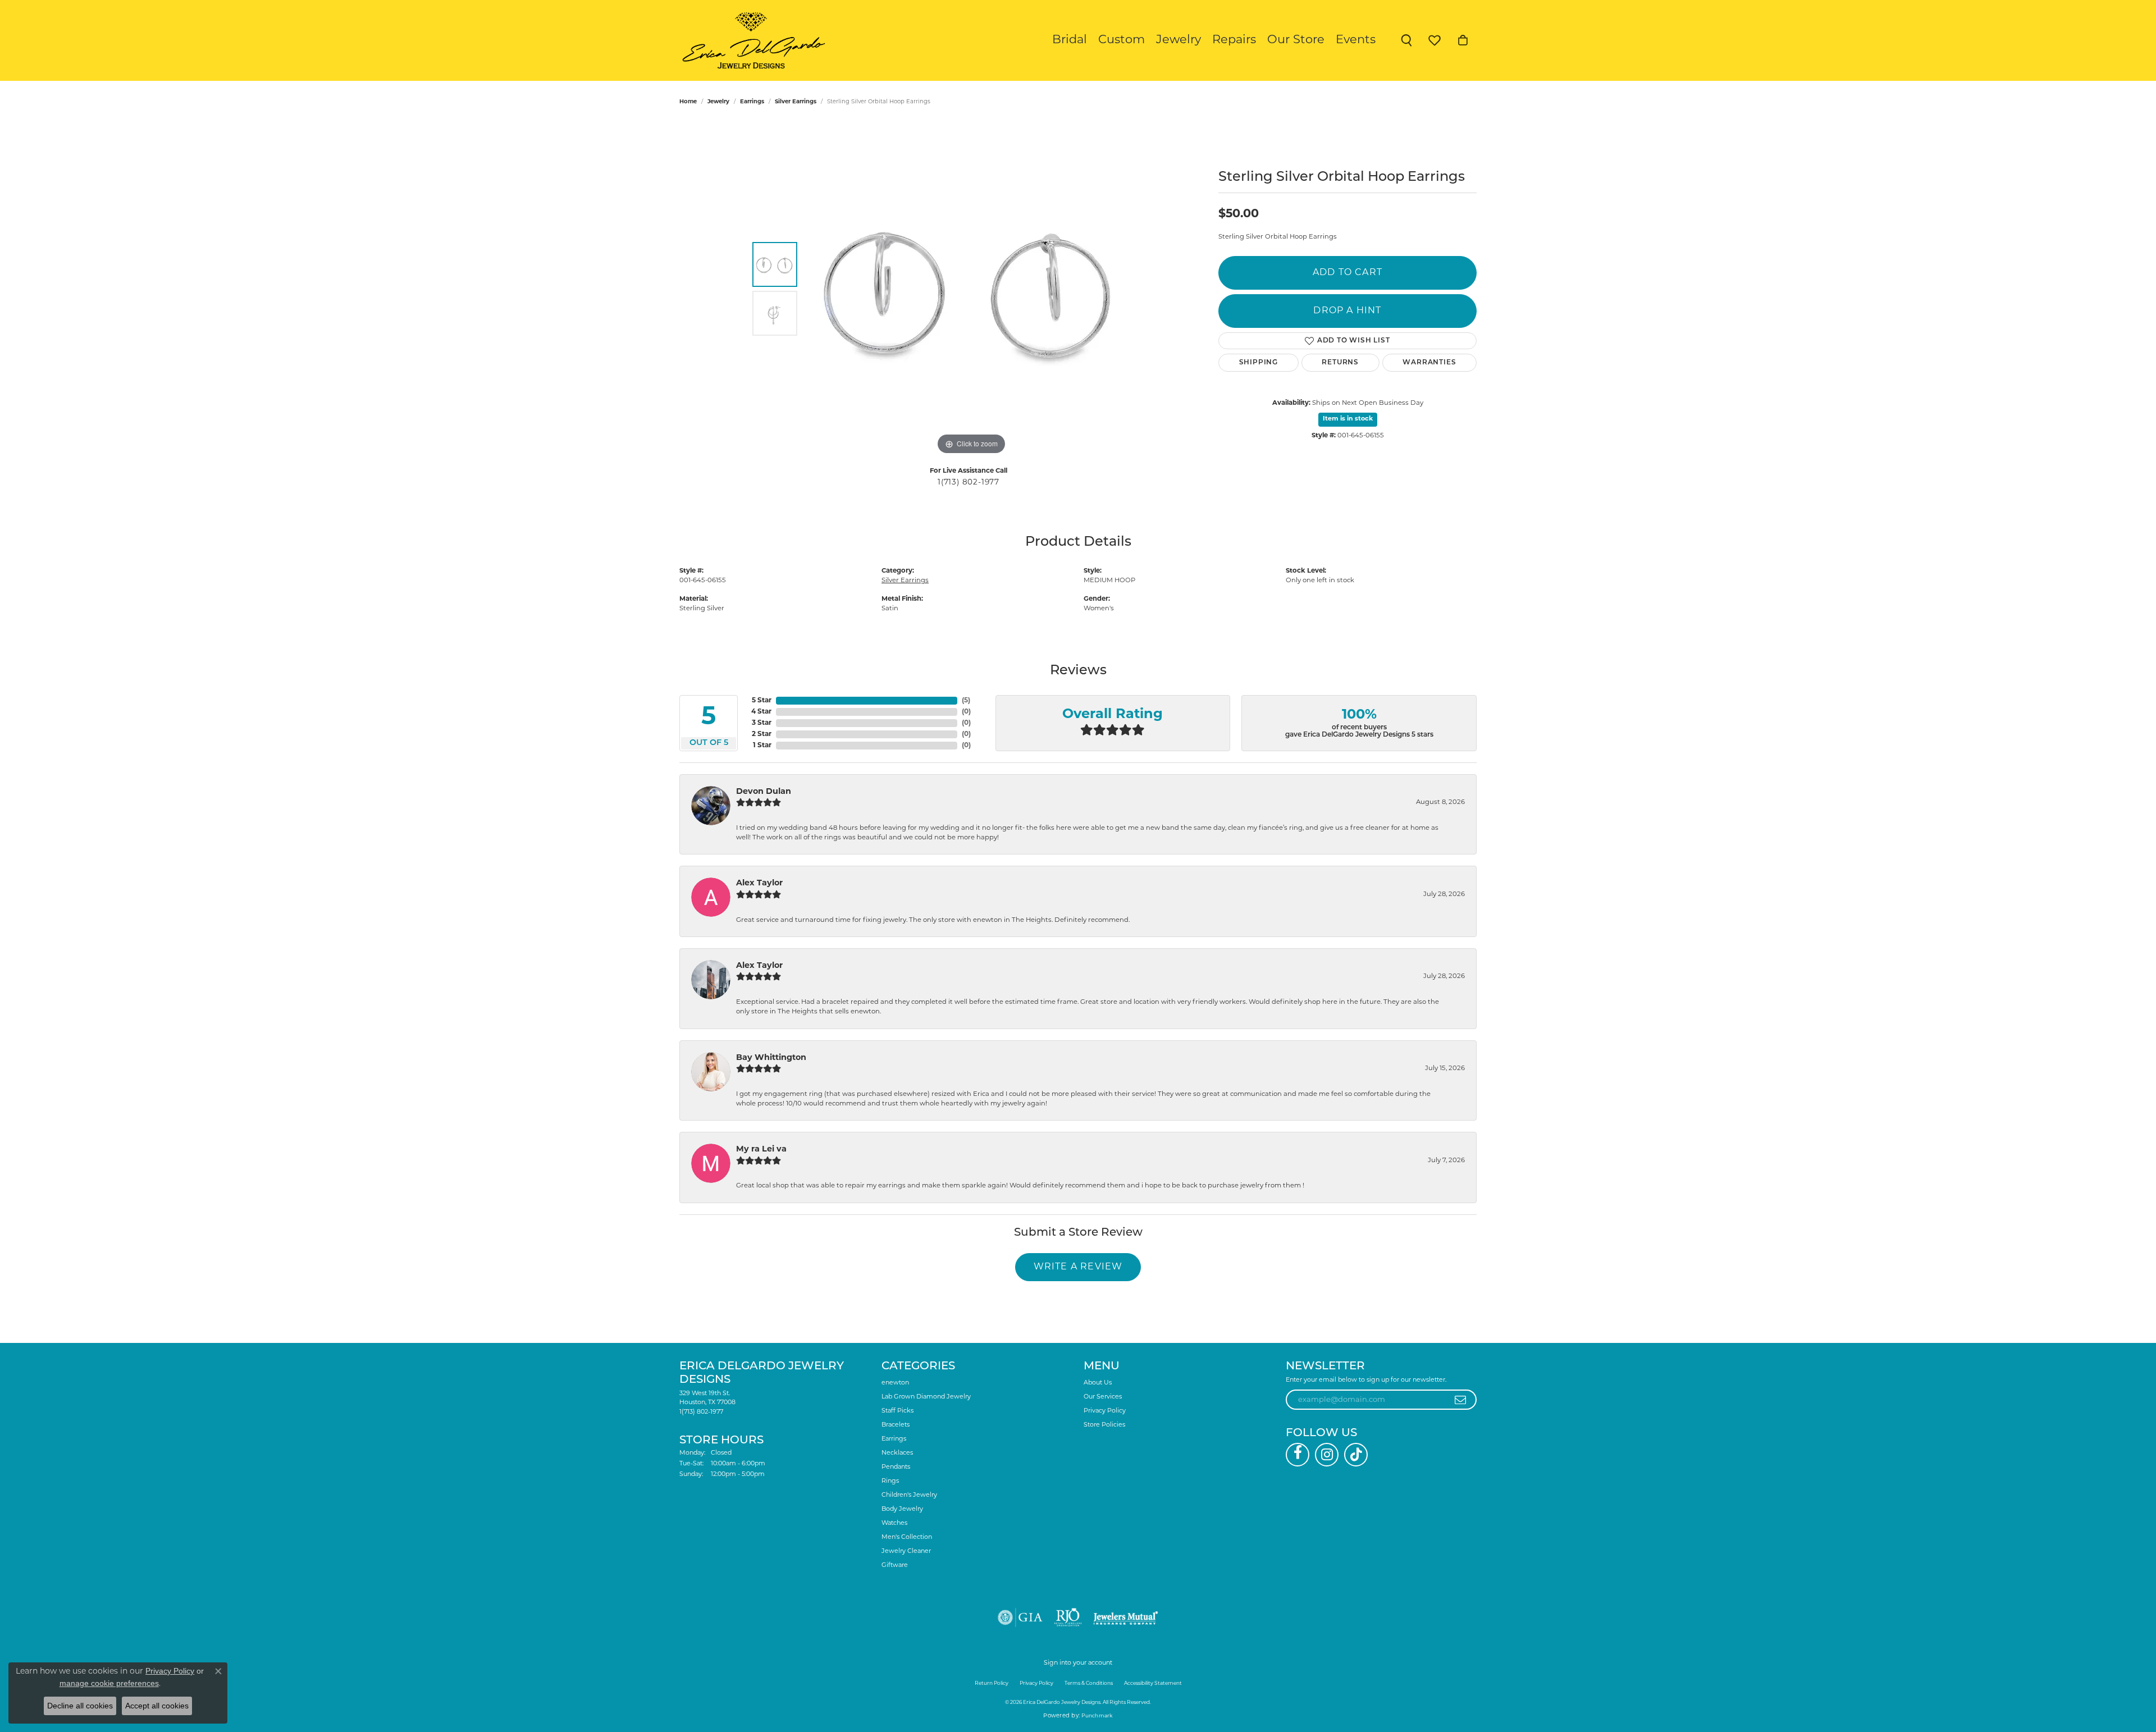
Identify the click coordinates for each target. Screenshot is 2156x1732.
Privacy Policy (1105, 1411)
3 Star (762, 723)
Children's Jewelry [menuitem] (909, 1495)
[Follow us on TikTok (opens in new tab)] (1356, 1455)
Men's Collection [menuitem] (907, 1537)
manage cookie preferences (109, 1683)
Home (688, 102)
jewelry (718, 102)
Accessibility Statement (1153, 1683)
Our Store (1296, 40)
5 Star (762, 701)
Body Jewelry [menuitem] (902, 1509)
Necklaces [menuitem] (897, 1453)
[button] (1406, 40)
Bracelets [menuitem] (896, 1425)
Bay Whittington (771, 1058)
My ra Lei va (761, 1150)
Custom (1122, 40)
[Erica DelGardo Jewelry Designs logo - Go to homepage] (751, 40)
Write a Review (1078, 1267)
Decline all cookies (80, 1706)
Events (1356, 40)
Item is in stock (1348, 419)
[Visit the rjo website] (1068, 1617)
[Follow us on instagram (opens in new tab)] (1327, 1455)
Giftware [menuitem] (895, 1566)
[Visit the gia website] (1020, 1617)
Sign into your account (1078, 1663)
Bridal (1070, 40)
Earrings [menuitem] (894, 1439)
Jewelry (1179, 40)
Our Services (1103, 1397)
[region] (971, 289)
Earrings (752, 102)
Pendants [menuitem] (896, 1467)
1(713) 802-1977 (969, 483)
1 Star (762, 746)
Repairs (1234, 40)
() (966, 701)
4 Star (761, 712)
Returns (1340, 363)
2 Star (762, 734)
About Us (1098, 1383)
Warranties (1429, 363)
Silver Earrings (796, 102)
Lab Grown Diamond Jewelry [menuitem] (926, 1397)
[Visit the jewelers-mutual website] (1125, 1617)
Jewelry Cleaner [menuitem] (906, 1552)
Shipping (1259, 363)
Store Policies (1104, 1425)
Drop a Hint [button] (1347, 311)
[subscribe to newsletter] (1461, 1400)
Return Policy (992, 1683)
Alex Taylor (759, 883)
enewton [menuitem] (895, 1383)
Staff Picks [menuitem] (897, 1411)
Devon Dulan (764, 792)
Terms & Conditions (1089, 1683)
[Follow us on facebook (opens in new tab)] (1298, 1455)
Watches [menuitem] (894, 1523)
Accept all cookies (157, 1706)
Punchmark (1097, 1716)
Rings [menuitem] (890, 1481)
